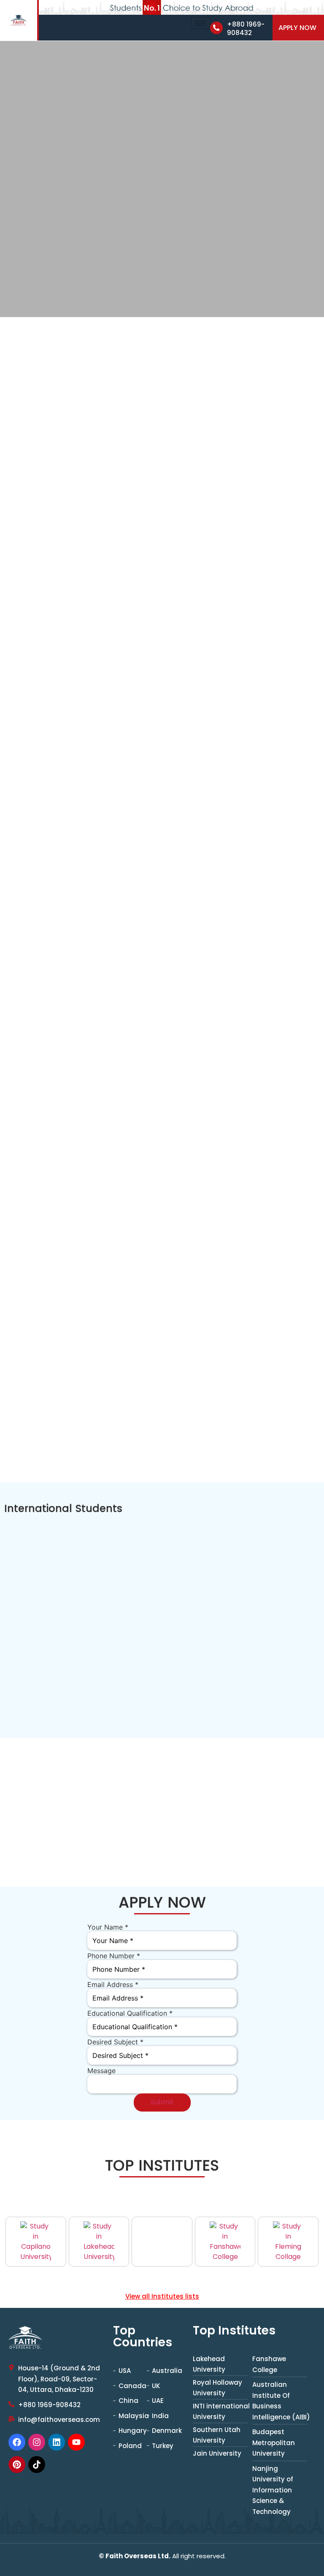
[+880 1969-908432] (216, 28)
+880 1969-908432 (246, 29)
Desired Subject (115, 2042)
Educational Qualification (130, 2013)
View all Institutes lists (162, 2296)
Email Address (113, 1984)
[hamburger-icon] (201, 23)
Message (101, 2071)
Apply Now (297, 28)
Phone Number (114, 1956)
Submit (162, 2102)
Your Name (108, 1927)
